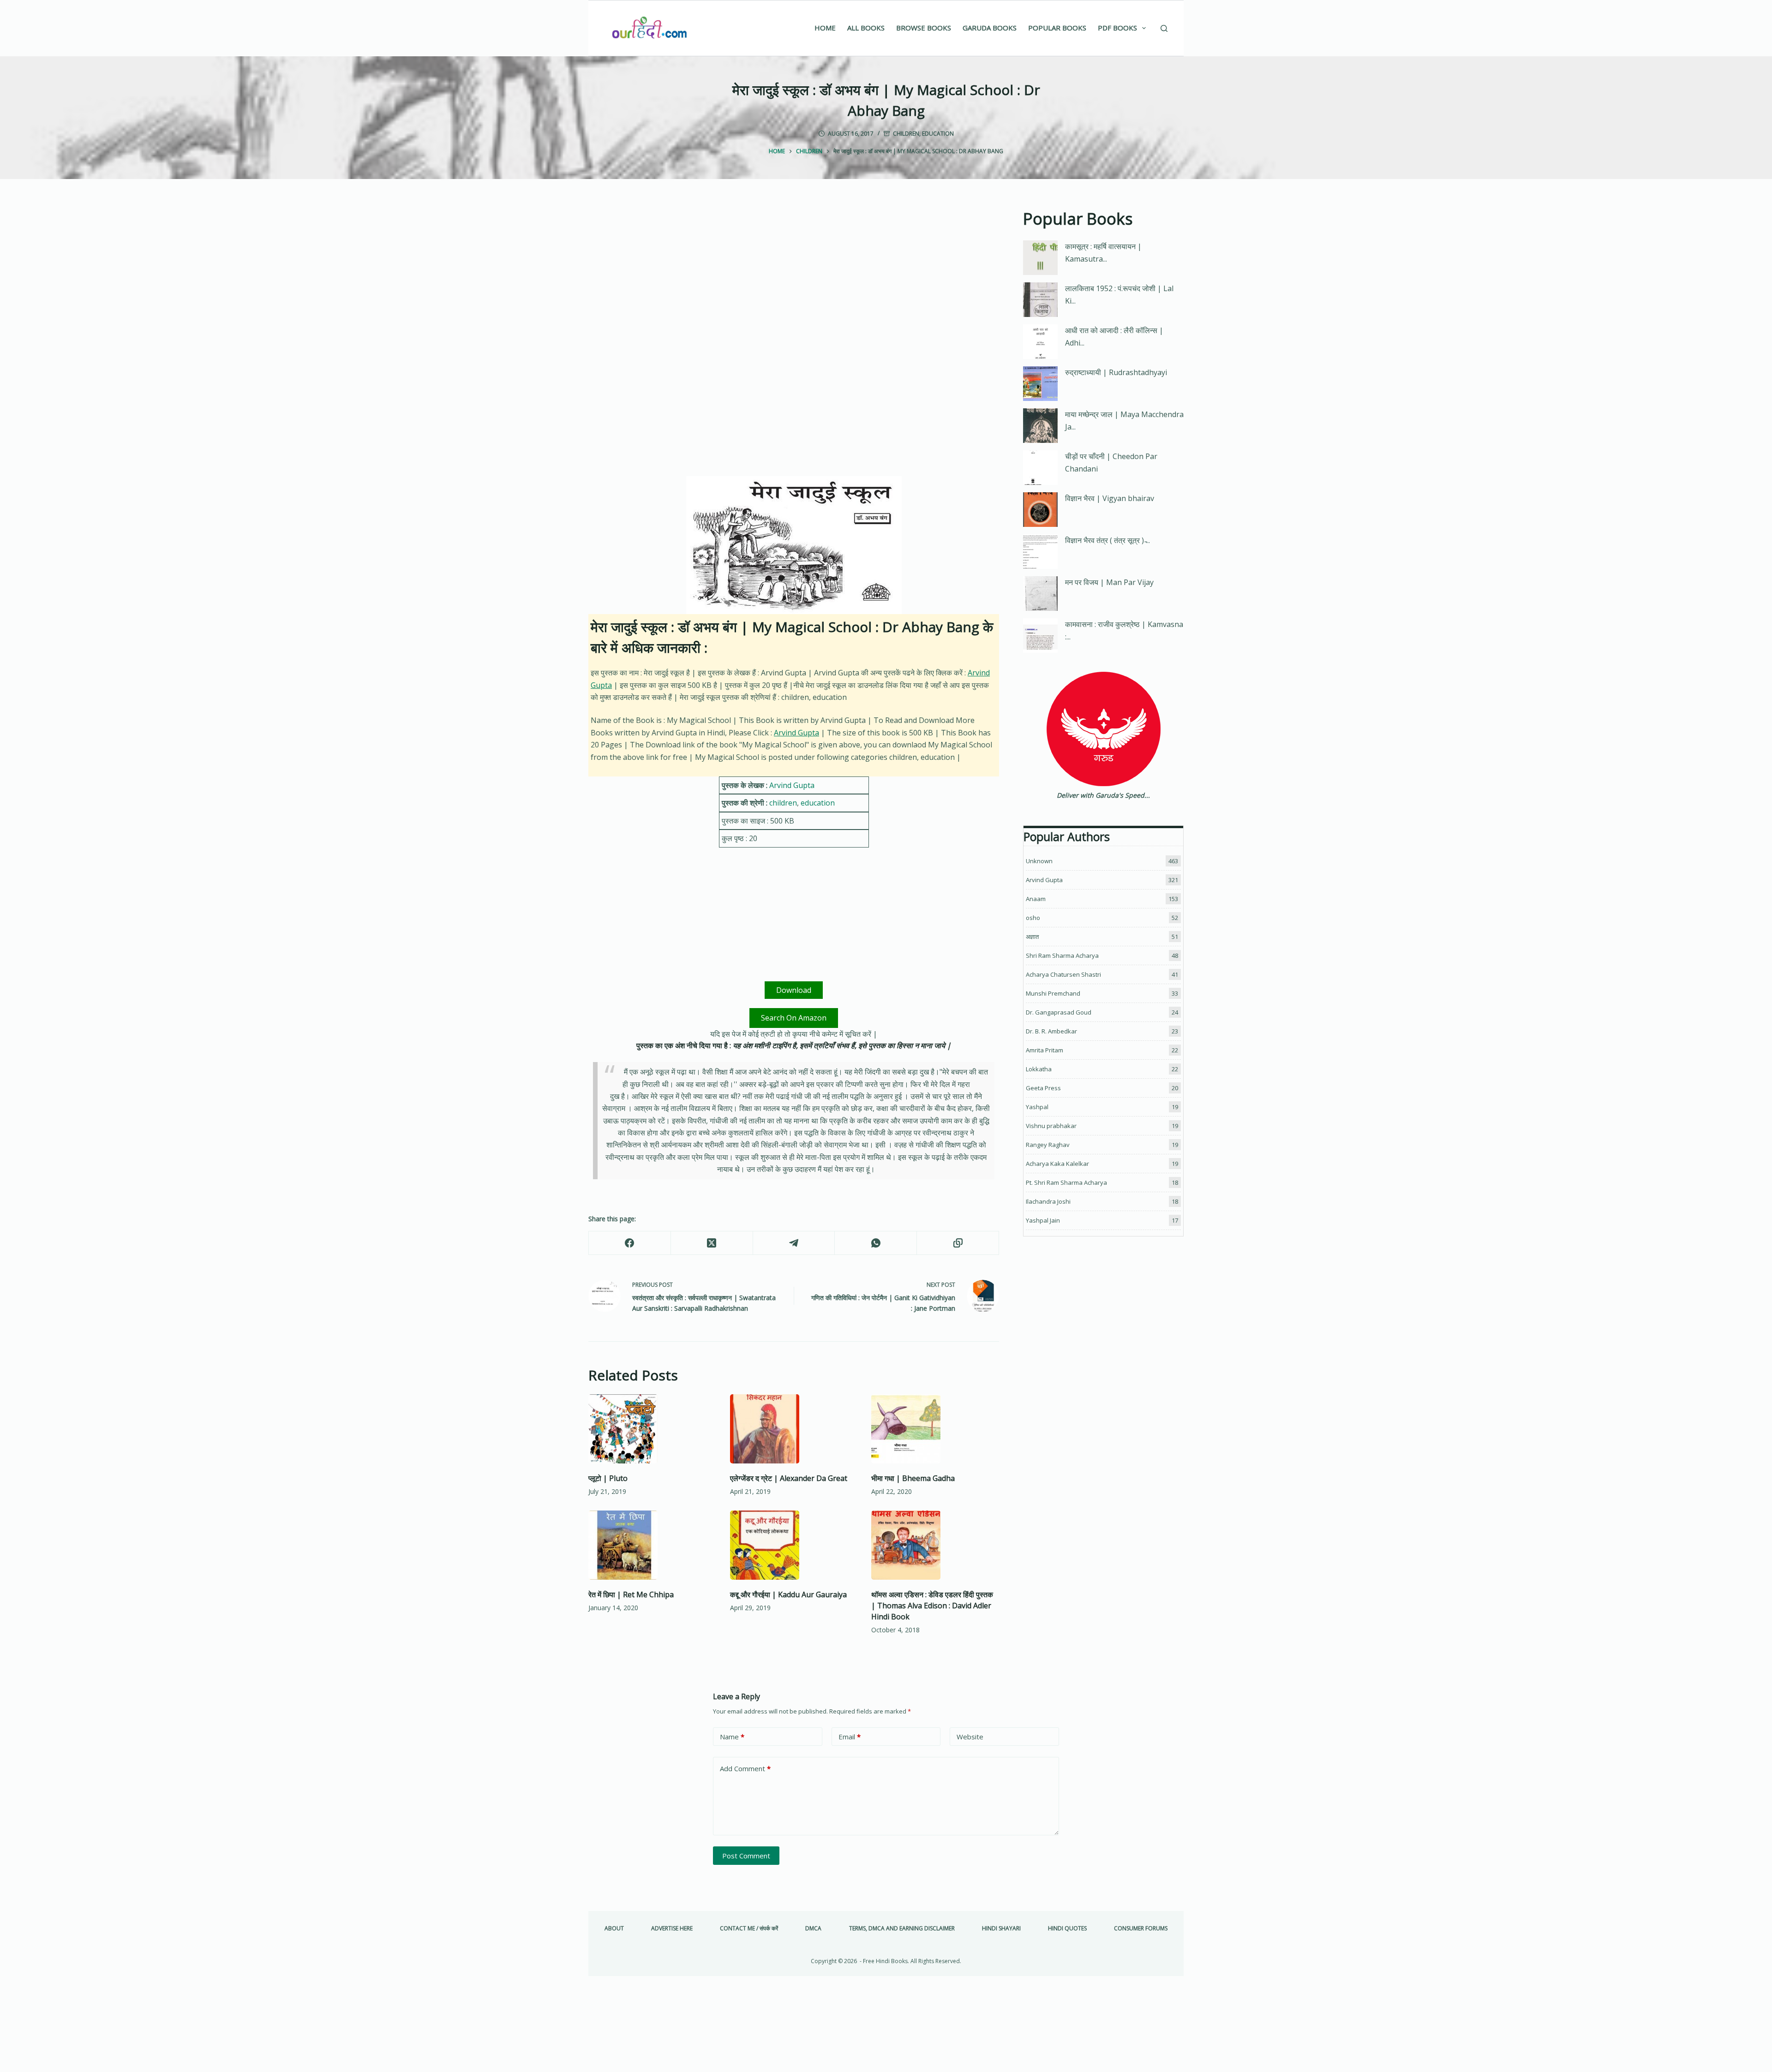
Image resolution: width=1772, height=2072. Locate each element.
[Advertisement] (794, 275)
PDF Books (1117, 28)
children (906, 134)
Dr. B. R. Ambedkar (1051, 1031)
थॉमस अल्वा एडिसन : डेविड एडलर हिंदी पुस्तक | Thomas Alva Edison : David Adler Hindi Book (932, 1606)
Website (970, 1737)
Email (850, 1737)
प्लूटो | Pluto (608, 1478)
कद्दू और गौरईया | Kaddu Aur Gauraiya (788, 1594)
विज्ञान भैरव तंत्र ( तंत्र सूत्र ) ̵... (1107, 540)
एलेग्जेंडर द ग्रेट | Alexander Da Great (789, 1478)
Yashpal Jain (1043, 1220)
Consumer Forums (1141, 1929)
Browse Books (924, 28)
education (938, 134)
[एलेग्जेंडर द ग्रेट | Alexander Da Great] (794, 1429)
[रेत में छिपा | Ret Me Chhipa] (652, 1545)
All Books (866, 28)
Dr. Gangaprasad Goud (1059, 1012)
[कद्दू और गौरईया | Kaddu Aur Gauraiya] (794, 1545)
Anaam (1036, 899)
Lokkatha (1039, 1069)
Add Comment (745, 1768)
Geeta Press (1043, 1088)
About (614, 1929)
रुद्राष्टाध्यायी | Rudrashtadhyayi (1116, 372)
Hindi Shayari (1001, 1929)
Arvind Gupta (796, 733)
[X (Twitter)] (712, 1243)
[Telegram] (794, 1243)
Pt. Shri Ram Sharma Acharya (1066, 1182)
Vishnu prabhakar (1051, 1126)
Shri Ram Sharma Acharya (1062, 955)
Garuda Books (990, 28)
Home (825, 28)
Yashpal (1037, 1107)
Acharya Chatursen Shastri (1063, 974)
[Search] (1164, 28)
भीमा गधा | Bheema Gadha (913, 1478)
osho (1033, 918)
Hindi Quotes (1067, 1929)
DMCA (813, 1929)
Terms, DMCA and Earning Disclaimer (902, 1929)
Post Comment (746, 1856)
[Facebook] (630, 1243)
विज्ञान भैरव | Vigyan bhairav (1110, 498)
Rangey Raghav (1048, 1145)
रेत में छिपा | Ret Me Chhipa (631, 1594)
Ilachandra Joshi (1048, 1201)
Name (732, 1737)
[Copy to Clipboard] (958, 1243)
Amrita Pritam (1045, 1050)
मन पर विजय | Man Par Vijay (1109, 582)
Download (794, 990)
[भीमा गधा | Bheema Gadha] (935, 1429)
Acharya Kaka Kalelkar (1057, 1164)
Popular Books (1057, 28)
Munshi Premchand (1053, 993)
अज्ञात (1032, 937)
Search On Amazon (794, 1018)
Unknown (1039, 861)
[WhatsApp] (876, 1243)
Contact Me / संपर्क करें (749, 1929)
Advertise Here (672, 1929)
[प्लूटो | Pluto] (652, 1429)
